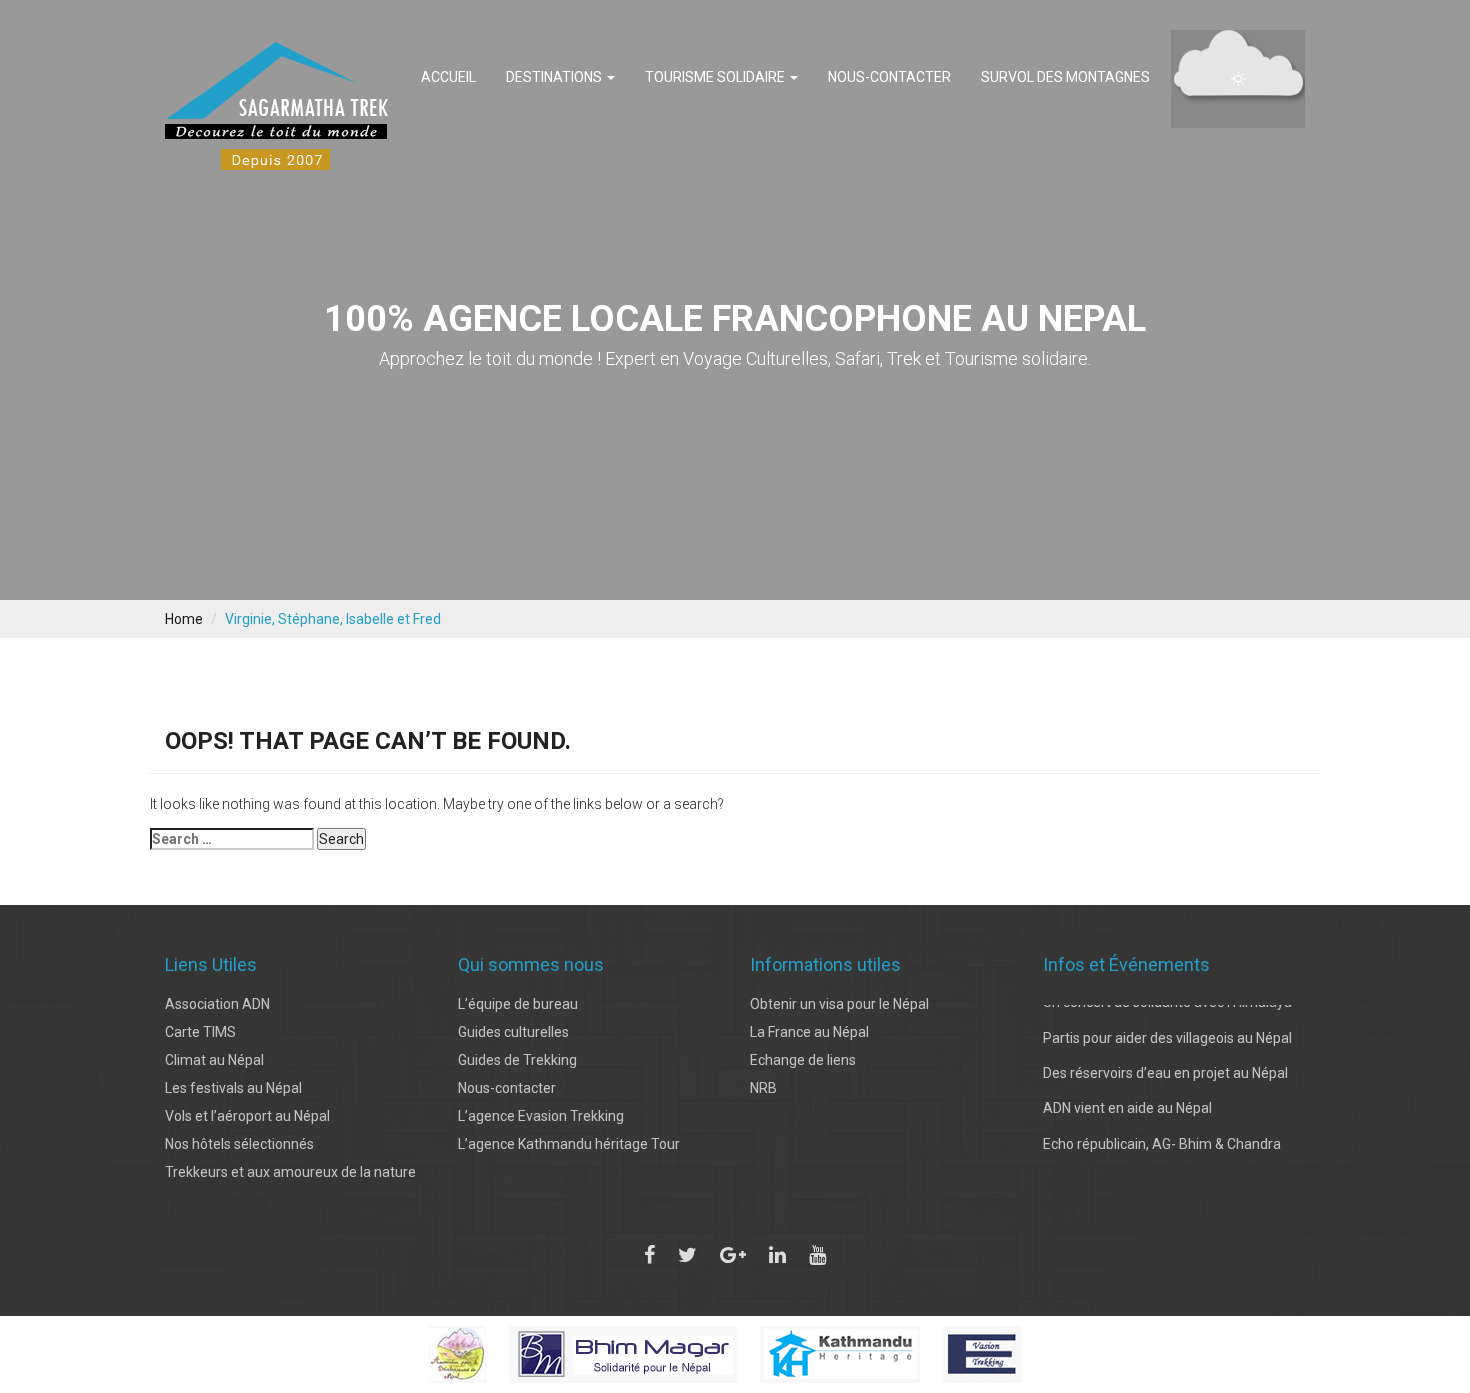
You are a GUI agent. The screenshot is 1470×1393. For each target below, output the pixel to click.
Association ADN (217, 1004)
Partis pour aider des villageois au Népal (1167, 1022)
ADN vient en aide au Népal (1127, 1093)
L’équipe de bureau (518, 1004)
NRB (763, 1088)
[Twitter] (687, 1255)
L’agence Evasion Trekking (541, 1116)
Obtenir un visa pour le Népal (839, 1004)
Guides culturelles (513, 1032)
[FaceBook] (649, 1255)
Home (184, 619)
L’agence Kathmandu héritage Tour (569, 1144)
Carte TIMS (200, 1032)
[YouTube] (817, 1255)
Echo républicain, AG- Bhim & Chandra (1162, 1128)
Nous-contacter (889, 77)
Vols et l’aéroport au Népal (247, 1116)
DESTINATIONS (555, 77)
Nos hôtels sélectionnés (239, 1144)
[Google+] (733, 1255)
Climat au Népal (214, 1060)
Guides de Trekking (517, 1060)
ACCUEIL (448, 77)
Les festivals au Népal (233, 1088)
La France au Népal (809, 1032)
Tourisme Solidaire (716, 77)
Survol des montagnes (1065, 77)
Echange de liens (803, 1060)
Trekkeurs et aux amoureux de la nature (290, 1172)
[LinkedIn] (777, 1255)
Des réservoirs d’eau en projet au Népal (1165, 1057)
